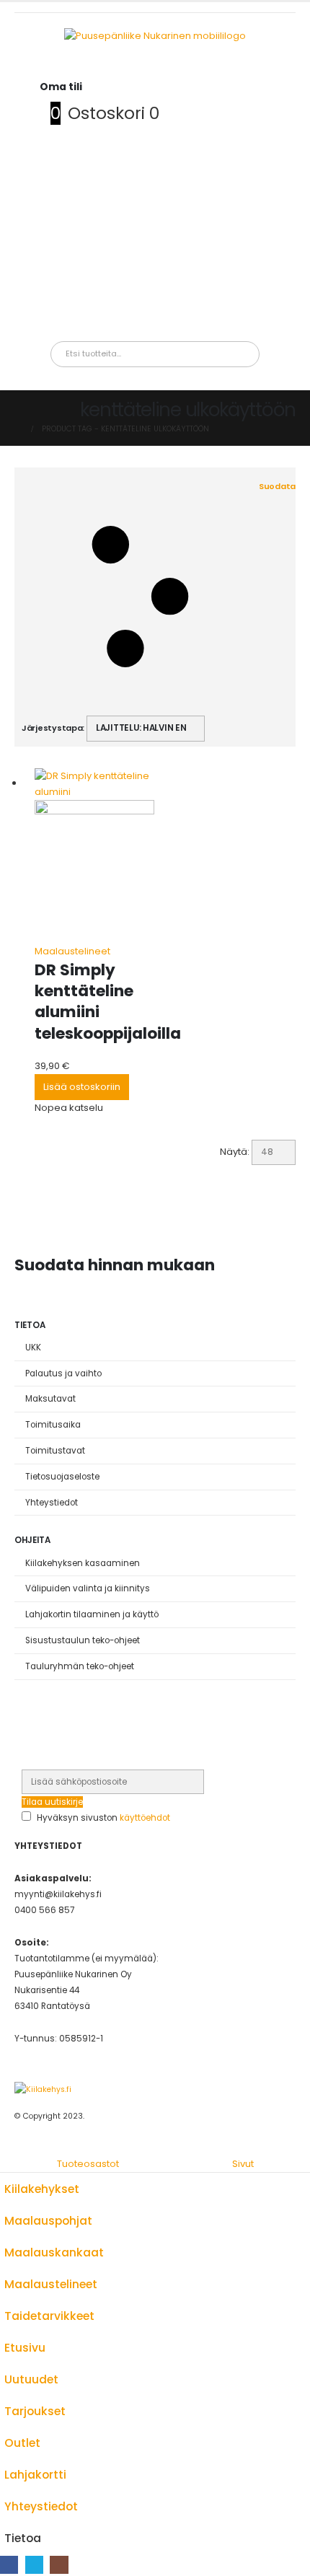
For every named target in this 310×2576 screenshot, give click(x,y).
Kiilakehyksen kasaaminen (83, 1563)
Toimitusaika (53, 1425)
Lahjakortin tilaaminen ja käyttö (92, 1614)
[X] (34, 2565)
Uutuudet (31, 2379)
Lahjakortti (35, 2475)
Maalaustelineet (72, 951)
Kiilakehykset (42, 2189)
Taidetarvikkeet (49, 2316)
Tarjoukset (35, 2411)
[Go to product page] (94, 856)
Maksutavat (50, 1399)
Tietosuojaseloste (62, 1477)
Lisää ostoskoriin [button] (82, 1087)
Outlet (22, 2443)
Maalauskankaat (54, 2252)
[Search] (208, 354)
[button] (159, 597)
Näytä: (235, 1152)
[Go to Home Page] (18, 429)
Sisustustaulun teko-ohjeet (83, 1640)
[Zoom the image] (155, 36)
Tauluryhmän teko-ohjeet (80, 1666)
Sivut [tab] (243, 2164)
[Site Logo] (43, 2089)
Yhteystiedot (52, 1503)
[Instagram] (59, 2565)
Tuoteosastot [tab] (88, 2164)
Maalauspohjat (48, 2221)
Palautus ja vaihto (63, 1373)
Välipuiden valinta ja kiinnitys (88, 1588)
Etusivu (25, 2348)
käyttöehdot (145, 1818)
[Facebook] (9, 2565)
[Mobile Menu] (50, 71)
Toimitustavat (55, 1451)
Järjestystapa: (53, 728)
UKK (33, 1348)
